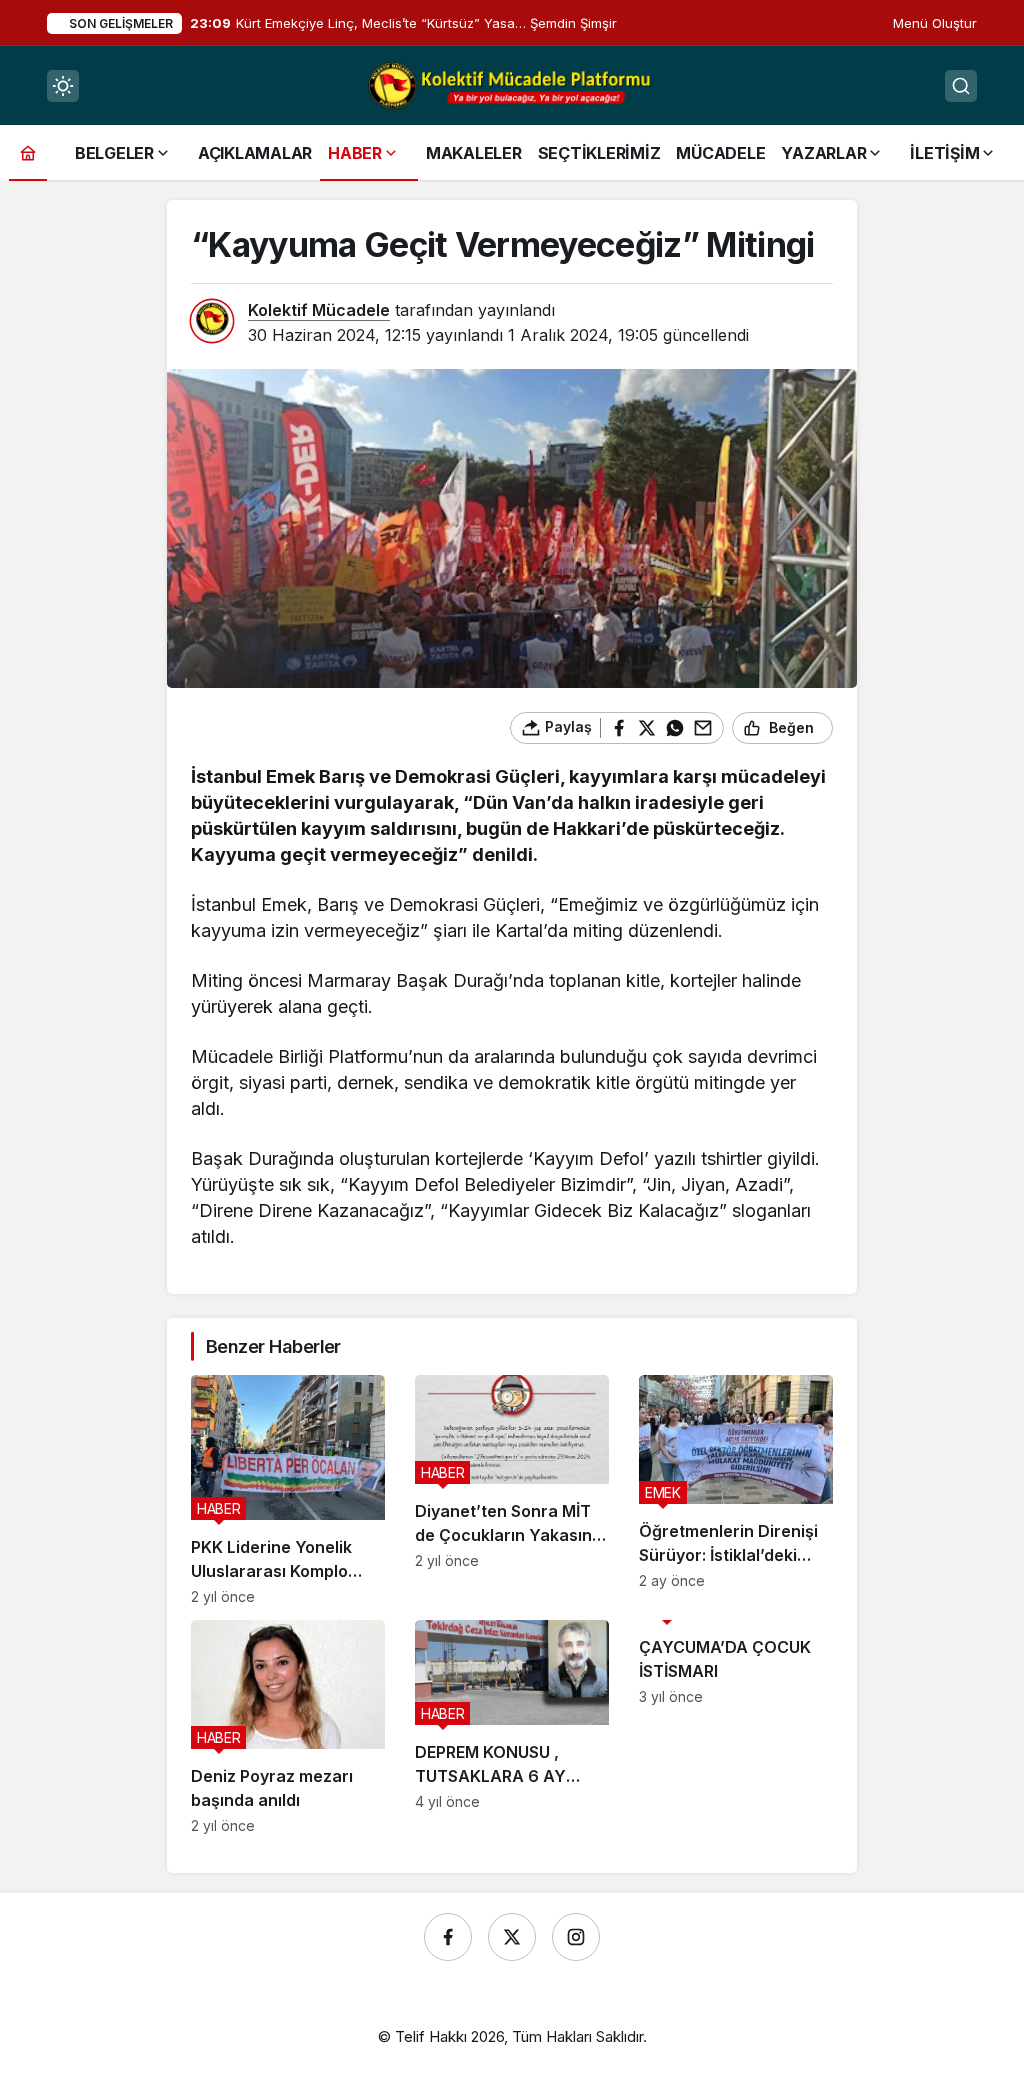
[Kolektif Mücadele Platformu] (512, 84)
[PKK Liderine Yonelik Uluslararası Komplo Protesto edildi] (288, 1490)
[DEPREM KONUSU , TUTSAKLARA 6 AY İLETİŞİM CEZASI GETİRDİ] (512, 1727)
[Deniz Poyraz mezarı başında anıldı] (288, 1727)
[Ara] (961, 86)
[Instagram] (576, 1937)
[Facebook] (448, 1937)
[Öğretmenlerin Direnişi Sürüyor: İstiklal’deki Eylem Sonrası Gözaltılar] (736, 1490)
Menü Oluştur (935, 23)
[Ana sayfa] (28, 152)
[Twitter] (512, 1937)
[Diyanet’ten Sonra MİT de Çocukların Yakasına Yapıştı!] (512, 1490)
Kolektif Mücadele (319, 310)
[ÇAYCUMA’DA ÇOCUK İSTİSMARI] (736, 1727)
